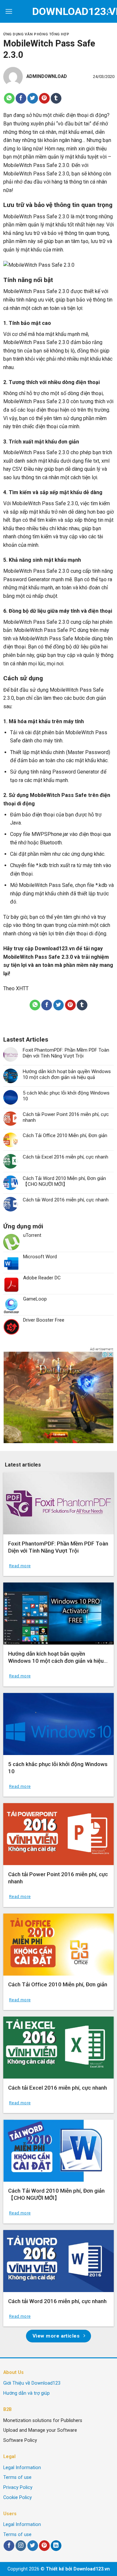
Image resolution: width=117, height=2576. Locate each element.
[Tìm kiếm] (110, 11)
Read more (20, 1566)
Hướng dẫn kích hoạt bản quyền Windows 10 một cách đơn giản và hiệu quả (67, 1074)
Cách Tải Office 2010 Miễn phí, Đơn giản (65, 1135)
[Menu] (9, 11)
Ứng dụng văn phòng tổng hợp (36, 34)
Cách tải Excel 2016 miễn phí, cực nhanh (65, 1157)
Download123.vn (55, 948)
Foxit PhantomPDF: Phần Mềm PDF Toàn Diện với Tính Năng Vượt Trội (66, 1053)
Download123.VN (59, 11)
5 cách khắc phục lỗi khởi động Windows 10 (66, 1096)
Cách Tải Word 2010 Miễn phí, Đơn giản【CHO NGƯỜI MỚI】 (64, 1181)
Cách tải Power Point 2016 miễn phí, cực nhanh (66, 1117)
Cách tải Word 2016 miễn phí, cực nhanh (66, 1200)
